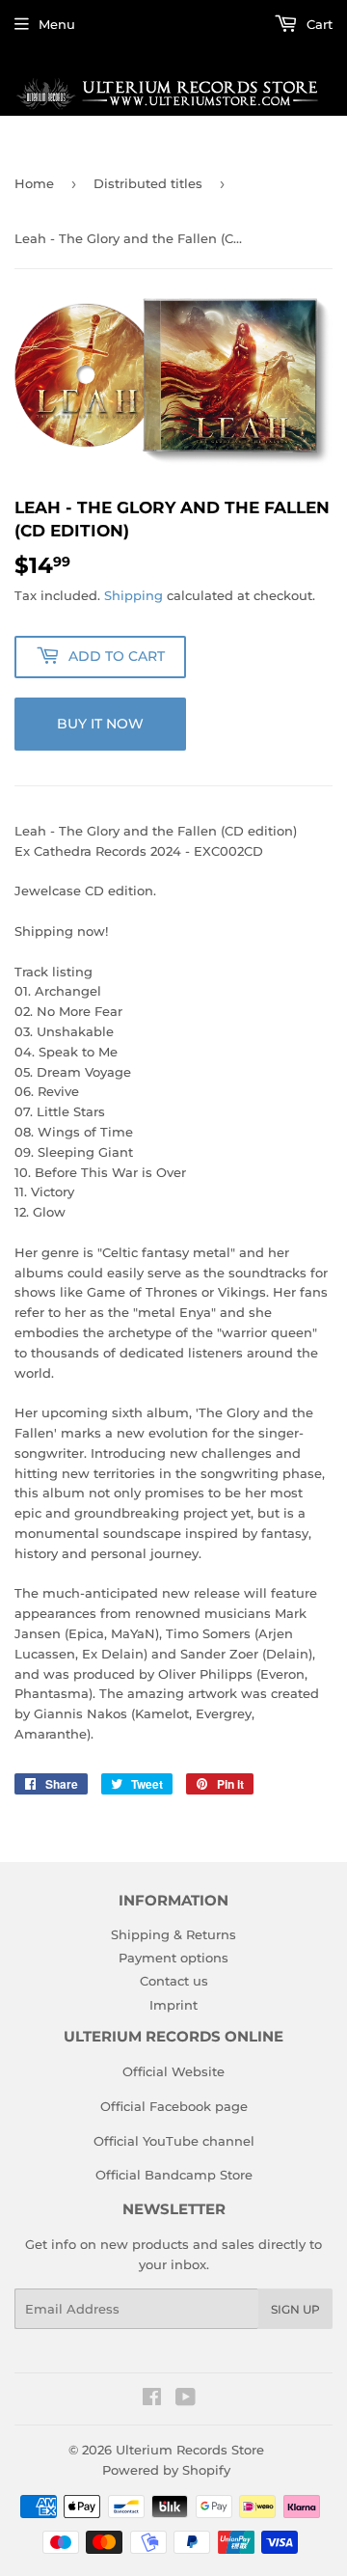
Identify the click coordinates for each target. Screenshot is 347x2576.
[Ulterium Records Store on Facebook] (152, 2399)
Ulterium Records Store (190, 2450)
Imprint (173, 2005)
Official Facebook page (174, 2106)
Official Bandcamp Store (174, 2175)
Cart (318, 24)
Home (34, 183)
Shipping (133, 595)
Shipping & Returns (173, 1934)
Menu (57, 24)
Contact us (174, 1981)
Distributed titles (148, 183)
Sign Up (295, 2309)
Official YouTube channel (174, 2141)
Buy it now (100, 724)
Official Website (173, 2071)
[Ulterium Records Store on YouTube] (186, 2399)
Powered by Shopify (166, 2470)
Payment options (173, 1958)
